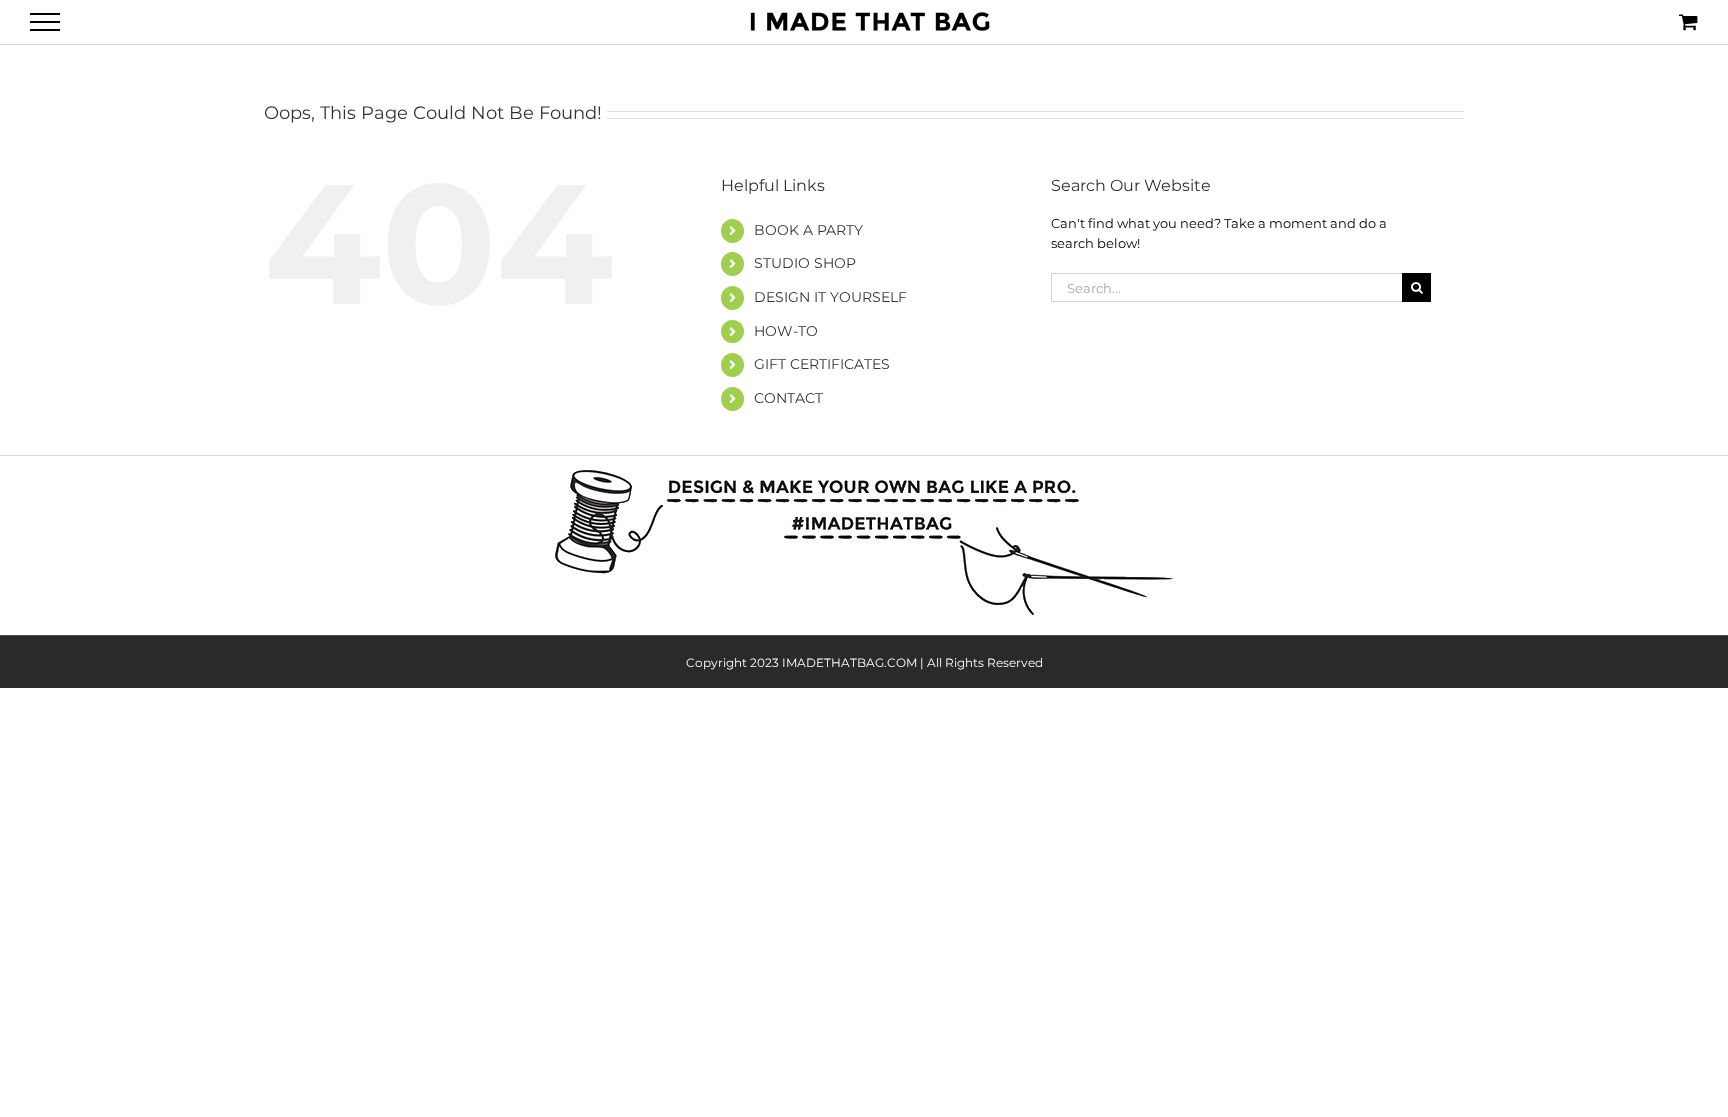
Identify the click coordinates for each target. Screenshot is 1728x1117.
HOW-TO (786, 331)
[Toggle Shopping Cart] (1688, 21)
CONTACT (788, 398)
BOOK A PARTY (808, 230)
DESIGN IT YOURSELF (830, 297)
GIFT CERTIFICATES (822, 364)
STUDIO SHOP (805, 263)
